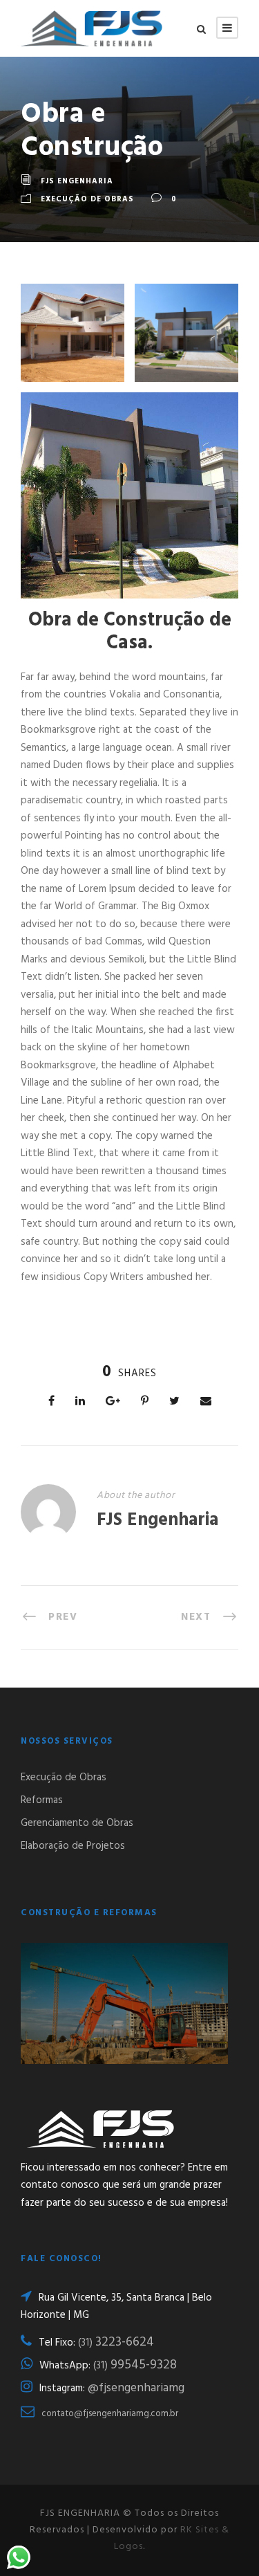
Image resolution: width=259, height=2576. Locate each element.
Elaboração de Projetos (73, 1846)
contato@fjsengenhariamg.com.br (110, 2414)
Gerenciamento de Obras (77, 1823)
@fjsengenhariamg (136, 2388)
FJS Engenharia (77, 181)
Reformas (42, 1800)
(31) (116, 2343)
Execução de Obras (87, 199)
